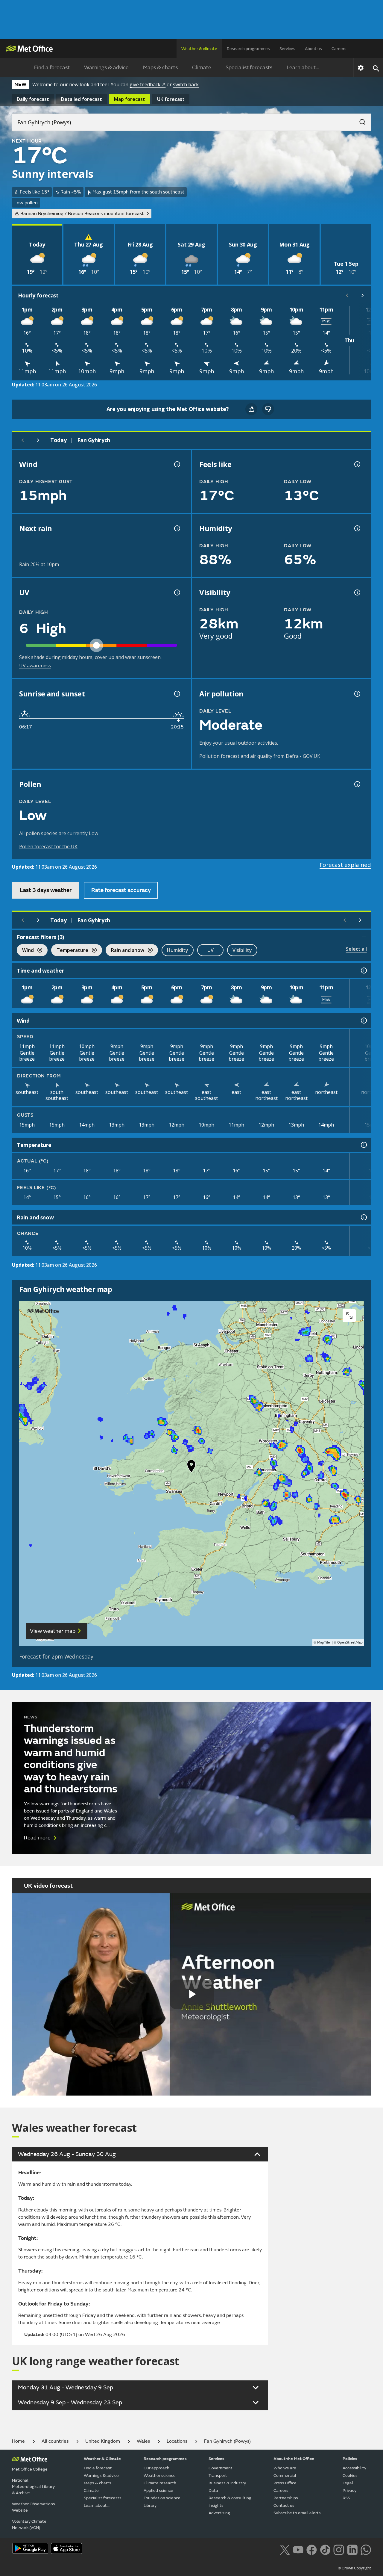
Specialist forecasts (249, 68)
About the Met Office (294, 2459)
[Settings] (361, 68)
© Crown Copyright (354, 2568)
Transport (218, 2476)
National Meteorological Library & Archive (33, 2487)
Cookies (350, 2476)
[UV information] (177, 592)
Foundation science (162, 2498)
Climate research (160, 2483)
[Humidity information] (357, 528)
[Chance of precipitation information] (177, 528)
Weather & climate (199, 49)
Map (130, 99)
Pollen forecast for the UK (48, 846)
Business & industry (227, 2483)
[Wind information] (363, 1021)
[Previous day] (23, 440)
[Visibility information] (357, 592)
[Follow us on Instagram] (339, 2549)
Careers (339, 49)
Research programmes (248, 49)
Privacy (349, 2490)
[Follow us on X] (285, 2549)
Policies (350, 2459)
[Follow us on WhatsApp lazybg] (366, 2549)
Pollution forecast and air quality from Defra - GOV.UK (260, 756)
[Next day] (38, 440)
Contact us (284, 2505)
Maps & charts (160, 68)
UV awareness (35, 666)
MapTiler (324, 1642)
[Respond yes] (251, 409)
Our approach (156, 2468)
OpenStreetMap (350, 1642)
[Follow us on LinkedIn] (352, 2549)
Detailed (82, 99)
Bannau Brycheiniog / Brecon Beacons (82, 214)
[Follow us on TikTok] (325, 2549)
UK (171, 99)
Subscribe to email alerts (297, 2513)
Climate (202, 68)
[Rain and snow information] (363, 1217)
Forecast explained (345, 865)
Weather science (160, 2476)
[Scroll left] (347, 295)
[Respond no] (268, 409)
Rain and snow (125, 951)
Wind (25, 951)
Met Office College (30, 2469)
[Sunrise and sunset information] (177, 694)
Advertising (219, 2513)
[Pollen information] (357, 784)
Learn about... (303, 68)
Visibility (242, 950)
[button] (191, 1467)
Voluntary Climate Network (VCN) (29, 2524)
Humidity (178, 950)
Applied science (158, 2490)
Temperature (70, 951)
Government (221, 2468)
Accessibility (354, 2468)
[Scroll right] (363, 295)
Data (213, 2490)
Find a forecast (52, 68)
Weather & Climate (102, 2459)
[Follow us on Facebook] (312, 2549)
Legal (348, 2483)
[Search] (359, 120)
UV (211, 950)
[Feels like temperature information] (357, 464)
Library (150, 2505)
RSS (346, 2498)
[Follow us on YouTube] (298, 2549)
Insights (216, 2505)
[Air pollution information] (357, 694)
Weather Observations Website (34, 2507)
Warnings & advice (106, 68)
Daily (33, 99)
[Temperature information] (363, 1145)
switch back (186, 84)
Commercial (285, 2476)
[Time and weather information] (363, 970)
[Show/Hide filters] (364, 937)
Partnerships (286, 2498)
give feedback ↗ (148, 84)
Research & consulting (230, 2498)
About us (313, 49)
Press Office (285, 2483)
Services (287, 49)
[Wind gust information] (177, 464)
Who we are (285, 2468)
